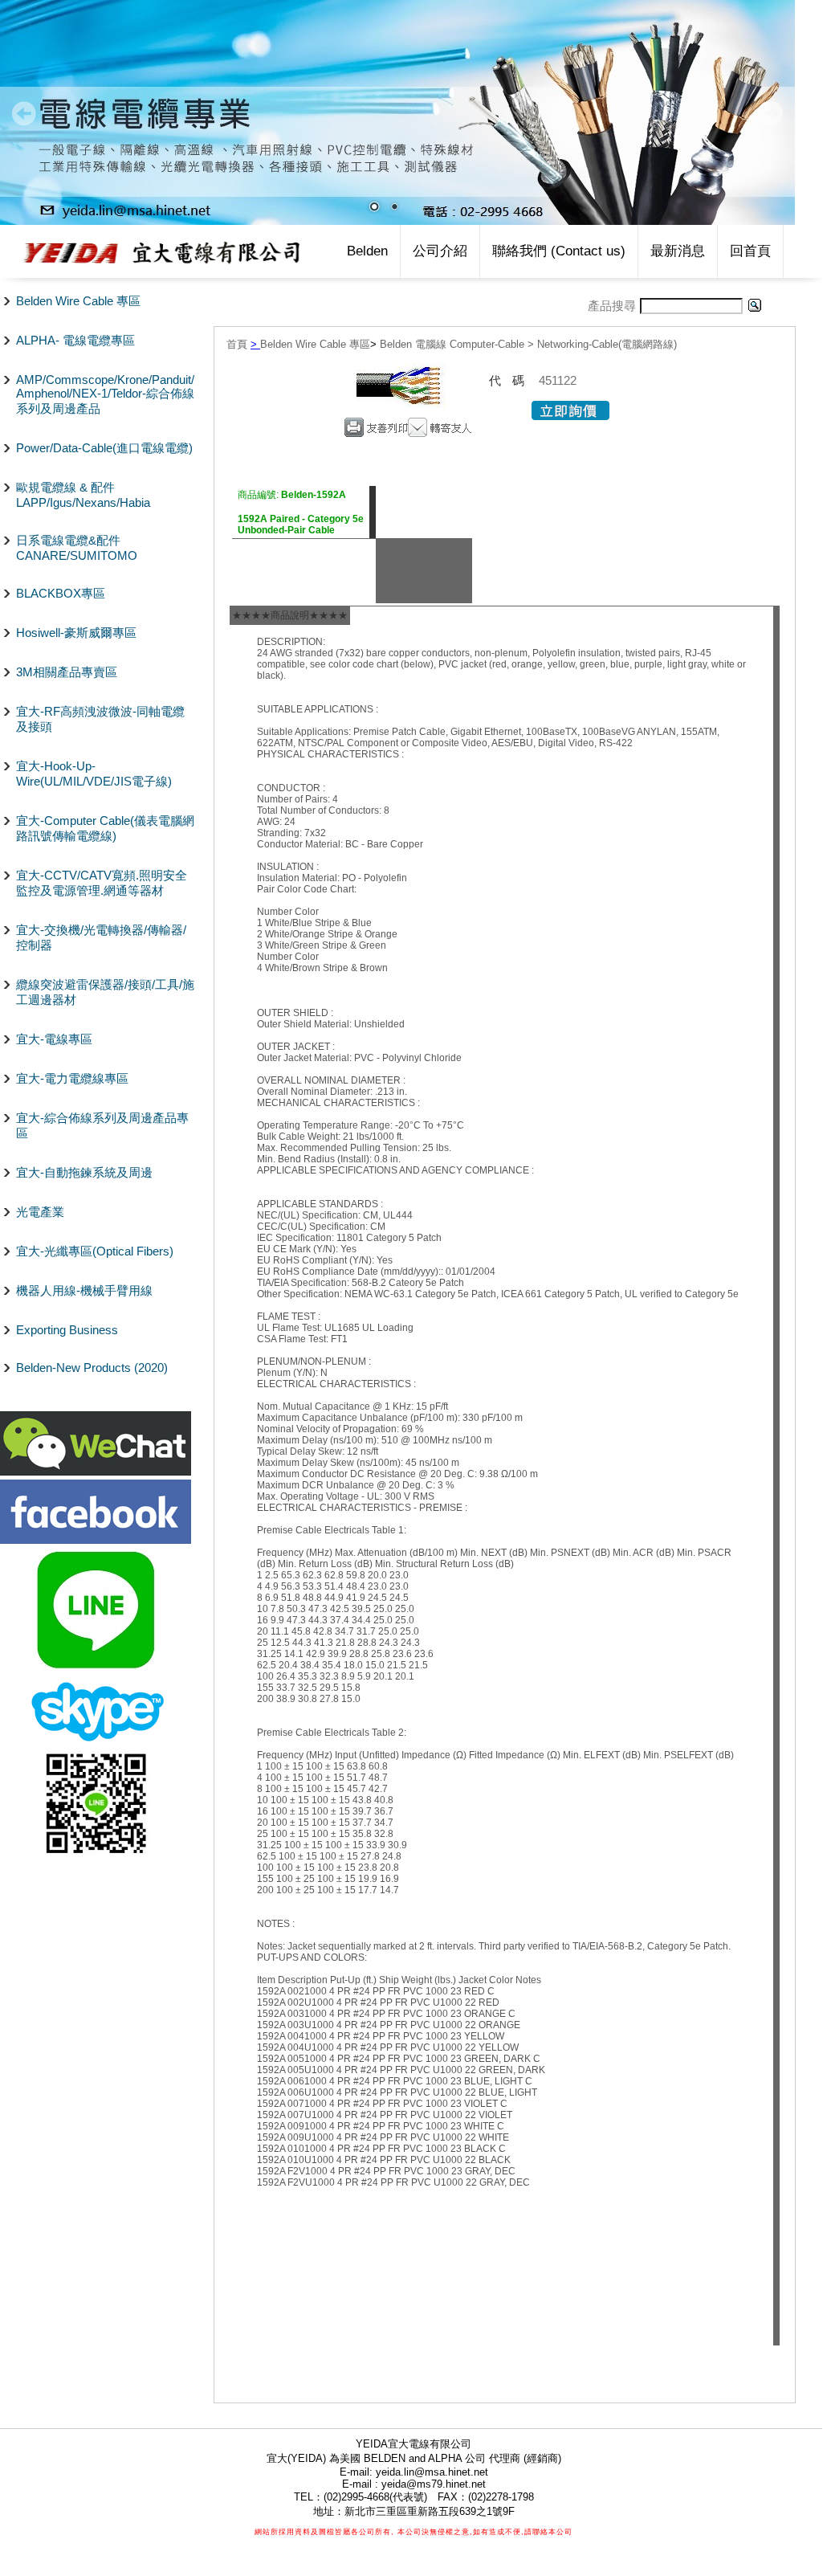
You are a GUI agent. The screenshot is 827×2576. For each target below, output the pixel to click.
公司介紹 (440, 251)
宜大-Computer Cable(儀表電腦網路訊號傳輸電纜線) (105, 828)
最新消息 (678, 251)
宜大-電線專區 (54, 1039)
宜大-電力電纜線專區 (72, 1078)
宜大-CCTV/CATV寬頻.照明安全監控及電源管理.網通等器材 (102, 883)
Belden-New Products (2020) (92, 1368)
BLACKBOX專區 (61, 593)
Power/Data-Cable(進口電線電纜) (104, 448)
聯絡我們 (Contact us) (559, 251)
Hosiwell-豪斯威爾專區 (76, 633)
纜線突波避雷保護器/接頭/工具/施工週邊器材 (105, 992)
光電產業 (40, 1212)
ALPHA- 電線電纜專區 (75, 340)
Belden (367, 251)
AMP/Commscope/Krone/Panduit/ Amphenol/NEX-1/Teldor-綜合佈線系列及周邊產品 (105, 394)
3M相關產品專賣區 (67, 672)
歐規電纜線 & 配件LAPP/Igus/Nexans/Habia (83, 495)
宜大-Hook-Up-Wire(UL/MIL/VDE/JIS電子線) (94, 774)
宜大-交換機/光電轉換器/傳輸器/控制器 (101, 937)
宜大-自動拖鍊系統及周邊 (84, 1172)
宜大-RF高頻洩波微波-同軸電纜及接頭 (100, 719)
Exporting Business (67, 1330)
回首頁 (750, 251)
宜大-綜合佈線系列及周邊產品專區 (102, 1125)
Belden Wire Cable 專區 (78, 301)
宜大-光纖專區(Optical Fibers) (95, 1251)
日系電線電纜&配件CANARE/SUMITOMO (77, 548)
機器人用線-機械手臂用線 (84, 1290)
